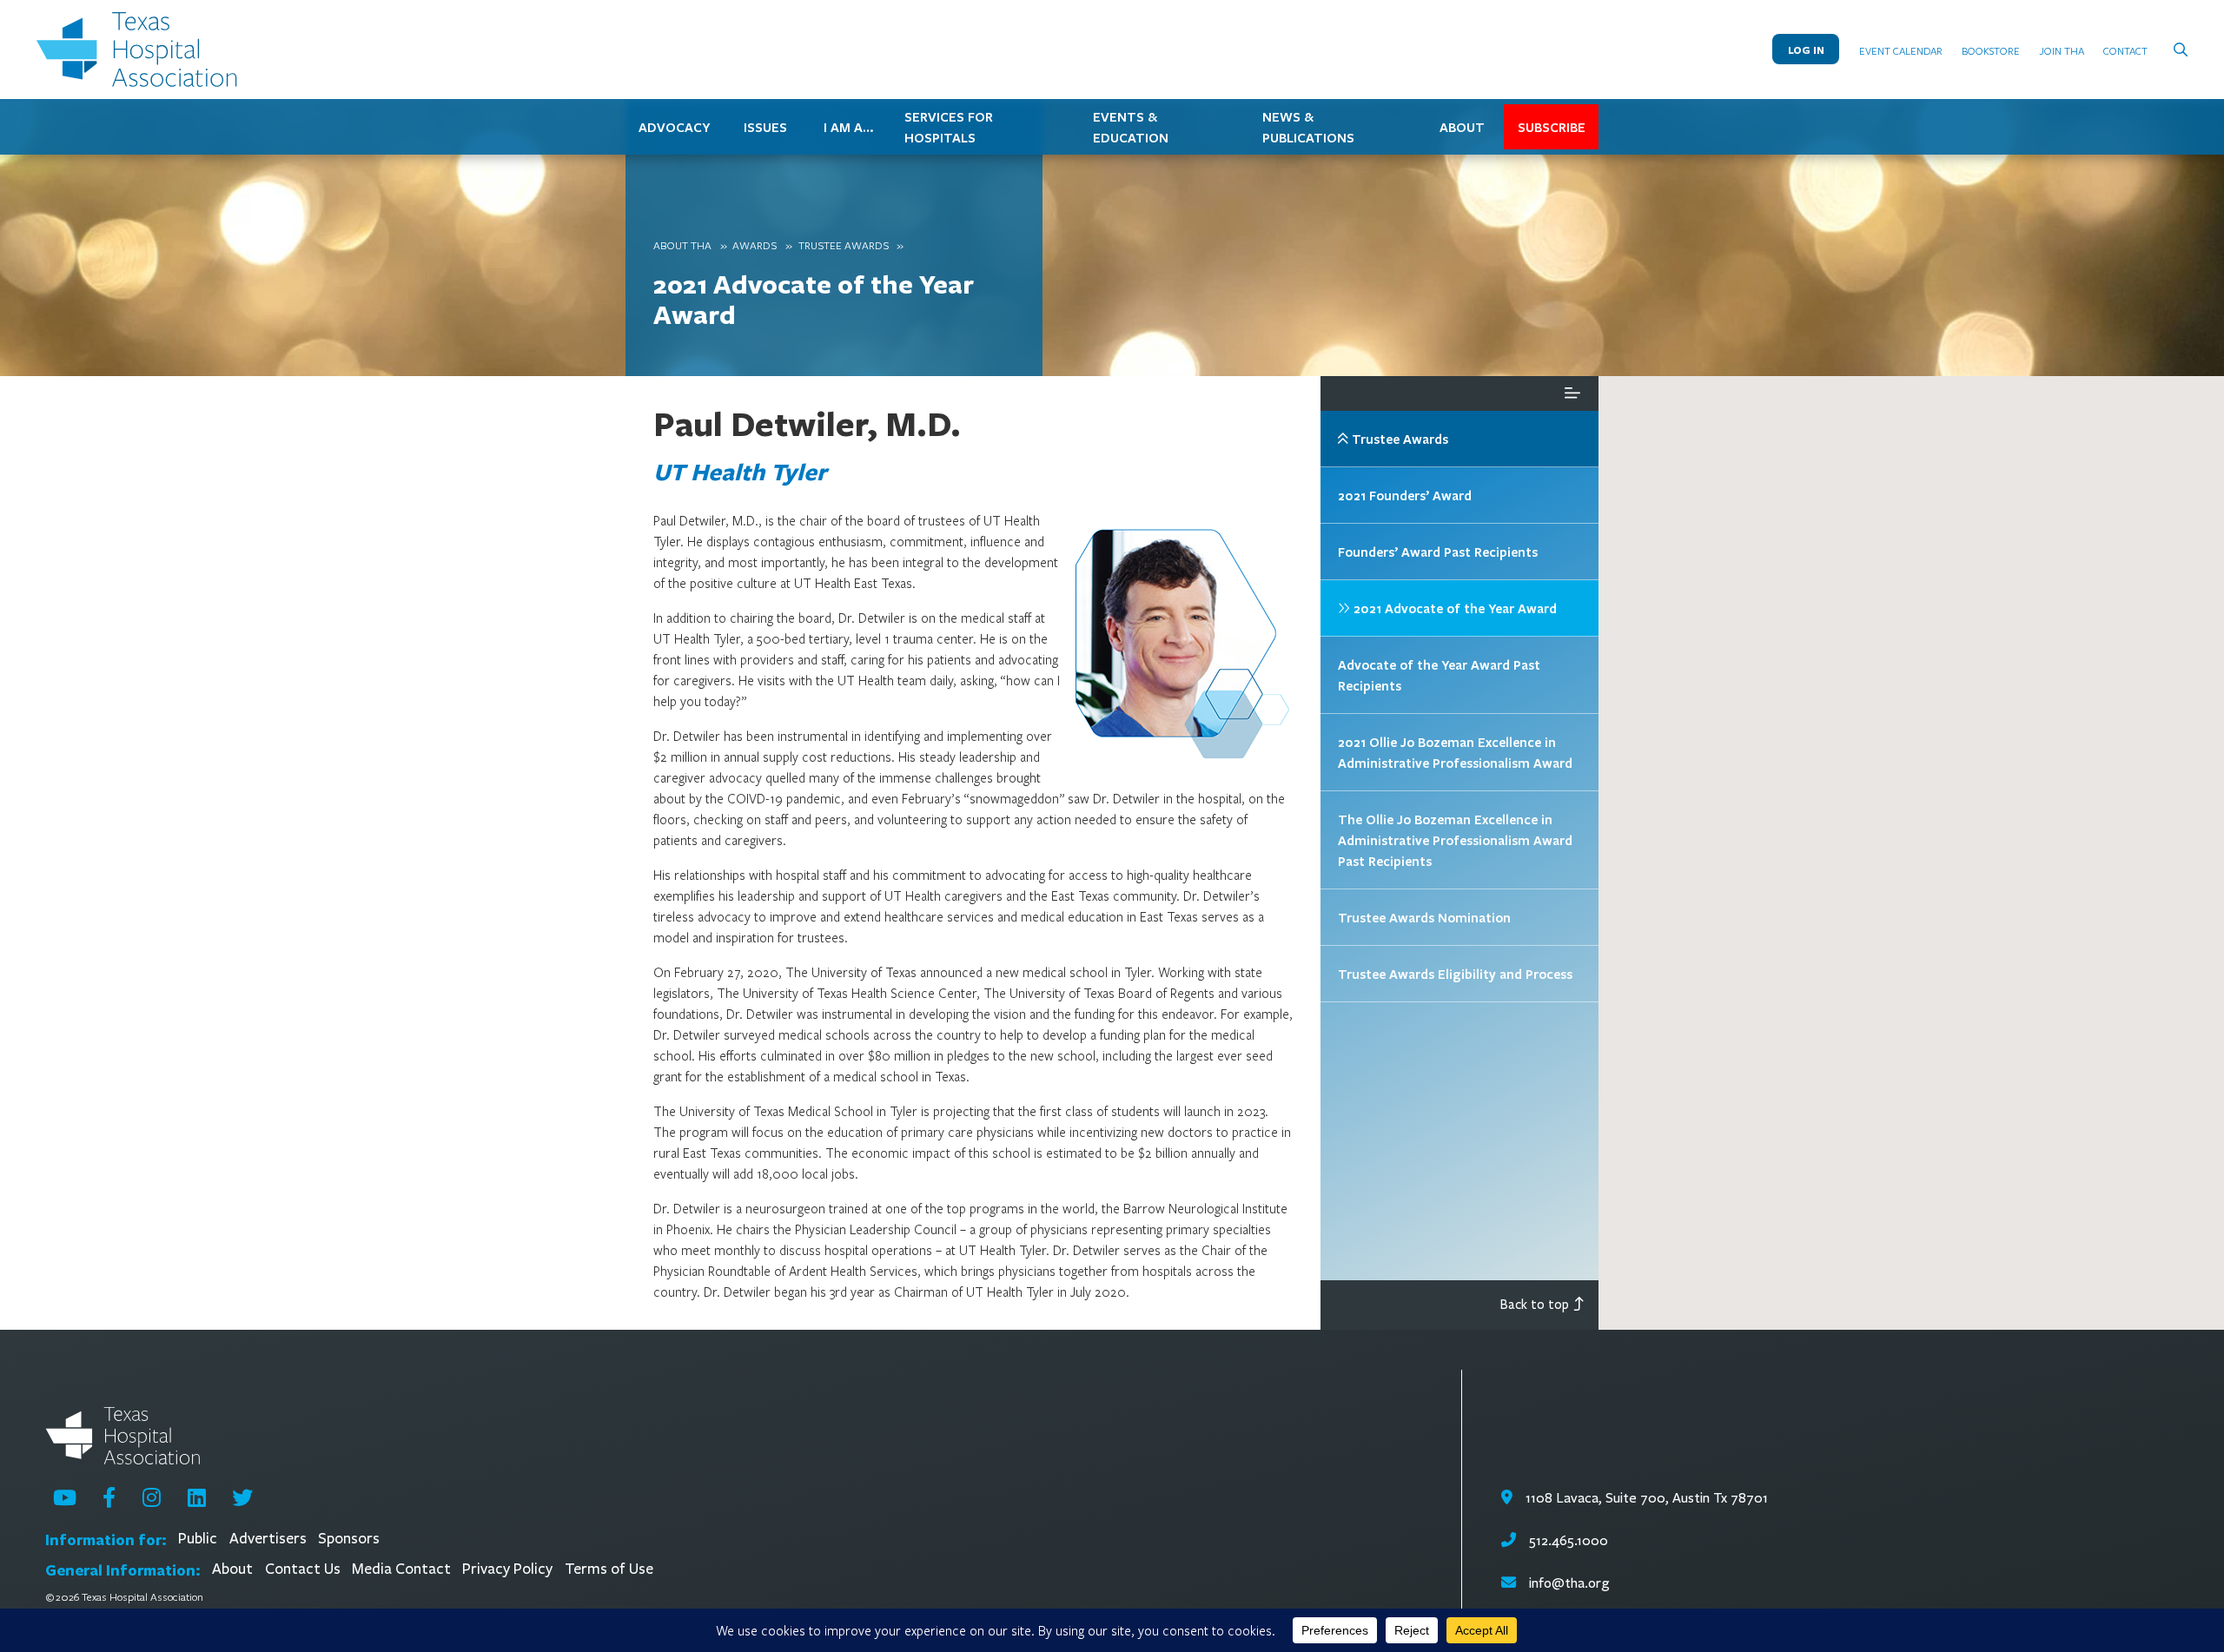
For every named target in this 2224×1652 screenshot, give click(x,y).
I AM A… (849, 127)
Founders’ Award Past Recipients (1438, 552)
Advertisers (268, 1539)
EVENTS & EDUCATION (1131, 127)
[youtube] (65, 1497)
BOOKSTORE (1991, 50)
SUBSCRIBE (1552, 127)
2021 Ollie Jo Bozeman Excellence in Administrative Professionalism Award (1455, 752)
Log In (1806, 50)
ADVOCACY (674, 127)
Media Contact (401, 1569)
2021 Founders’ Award (1405, 495)
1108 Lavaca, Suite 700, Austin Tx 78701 (1645, 1498)
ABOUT (1462, 127)
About (232, 1569)
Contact (2125, 50)
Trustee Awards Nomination (1424, 917)
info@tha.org (1569, 1583)
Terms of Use (609, 1569)
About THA (682, 245)
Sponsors (349, 1539)
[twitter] (242, 1497)
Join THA (2062, 50)
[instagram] (152, 1497)
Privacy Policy (507, 1569)
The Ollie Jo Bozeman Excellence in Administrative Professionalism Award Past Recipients (1455, 840)
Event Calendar (1901, 50)
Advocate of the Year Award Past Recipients (1439, 675)
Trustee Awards (844, 245)
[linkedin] (197, 1497)
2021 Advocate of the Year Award (814, 299)
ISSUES (765, 127)
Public (198, 1539)
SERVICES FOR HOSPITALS (949, 127)
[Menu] (1572, 393)
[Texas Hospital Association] (141, 50)
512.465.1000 (1566, 1540)
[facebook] (109, 1497)
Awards (755, 245)
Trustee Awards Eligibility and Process (1455, 974)
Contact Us (303, 1569)
